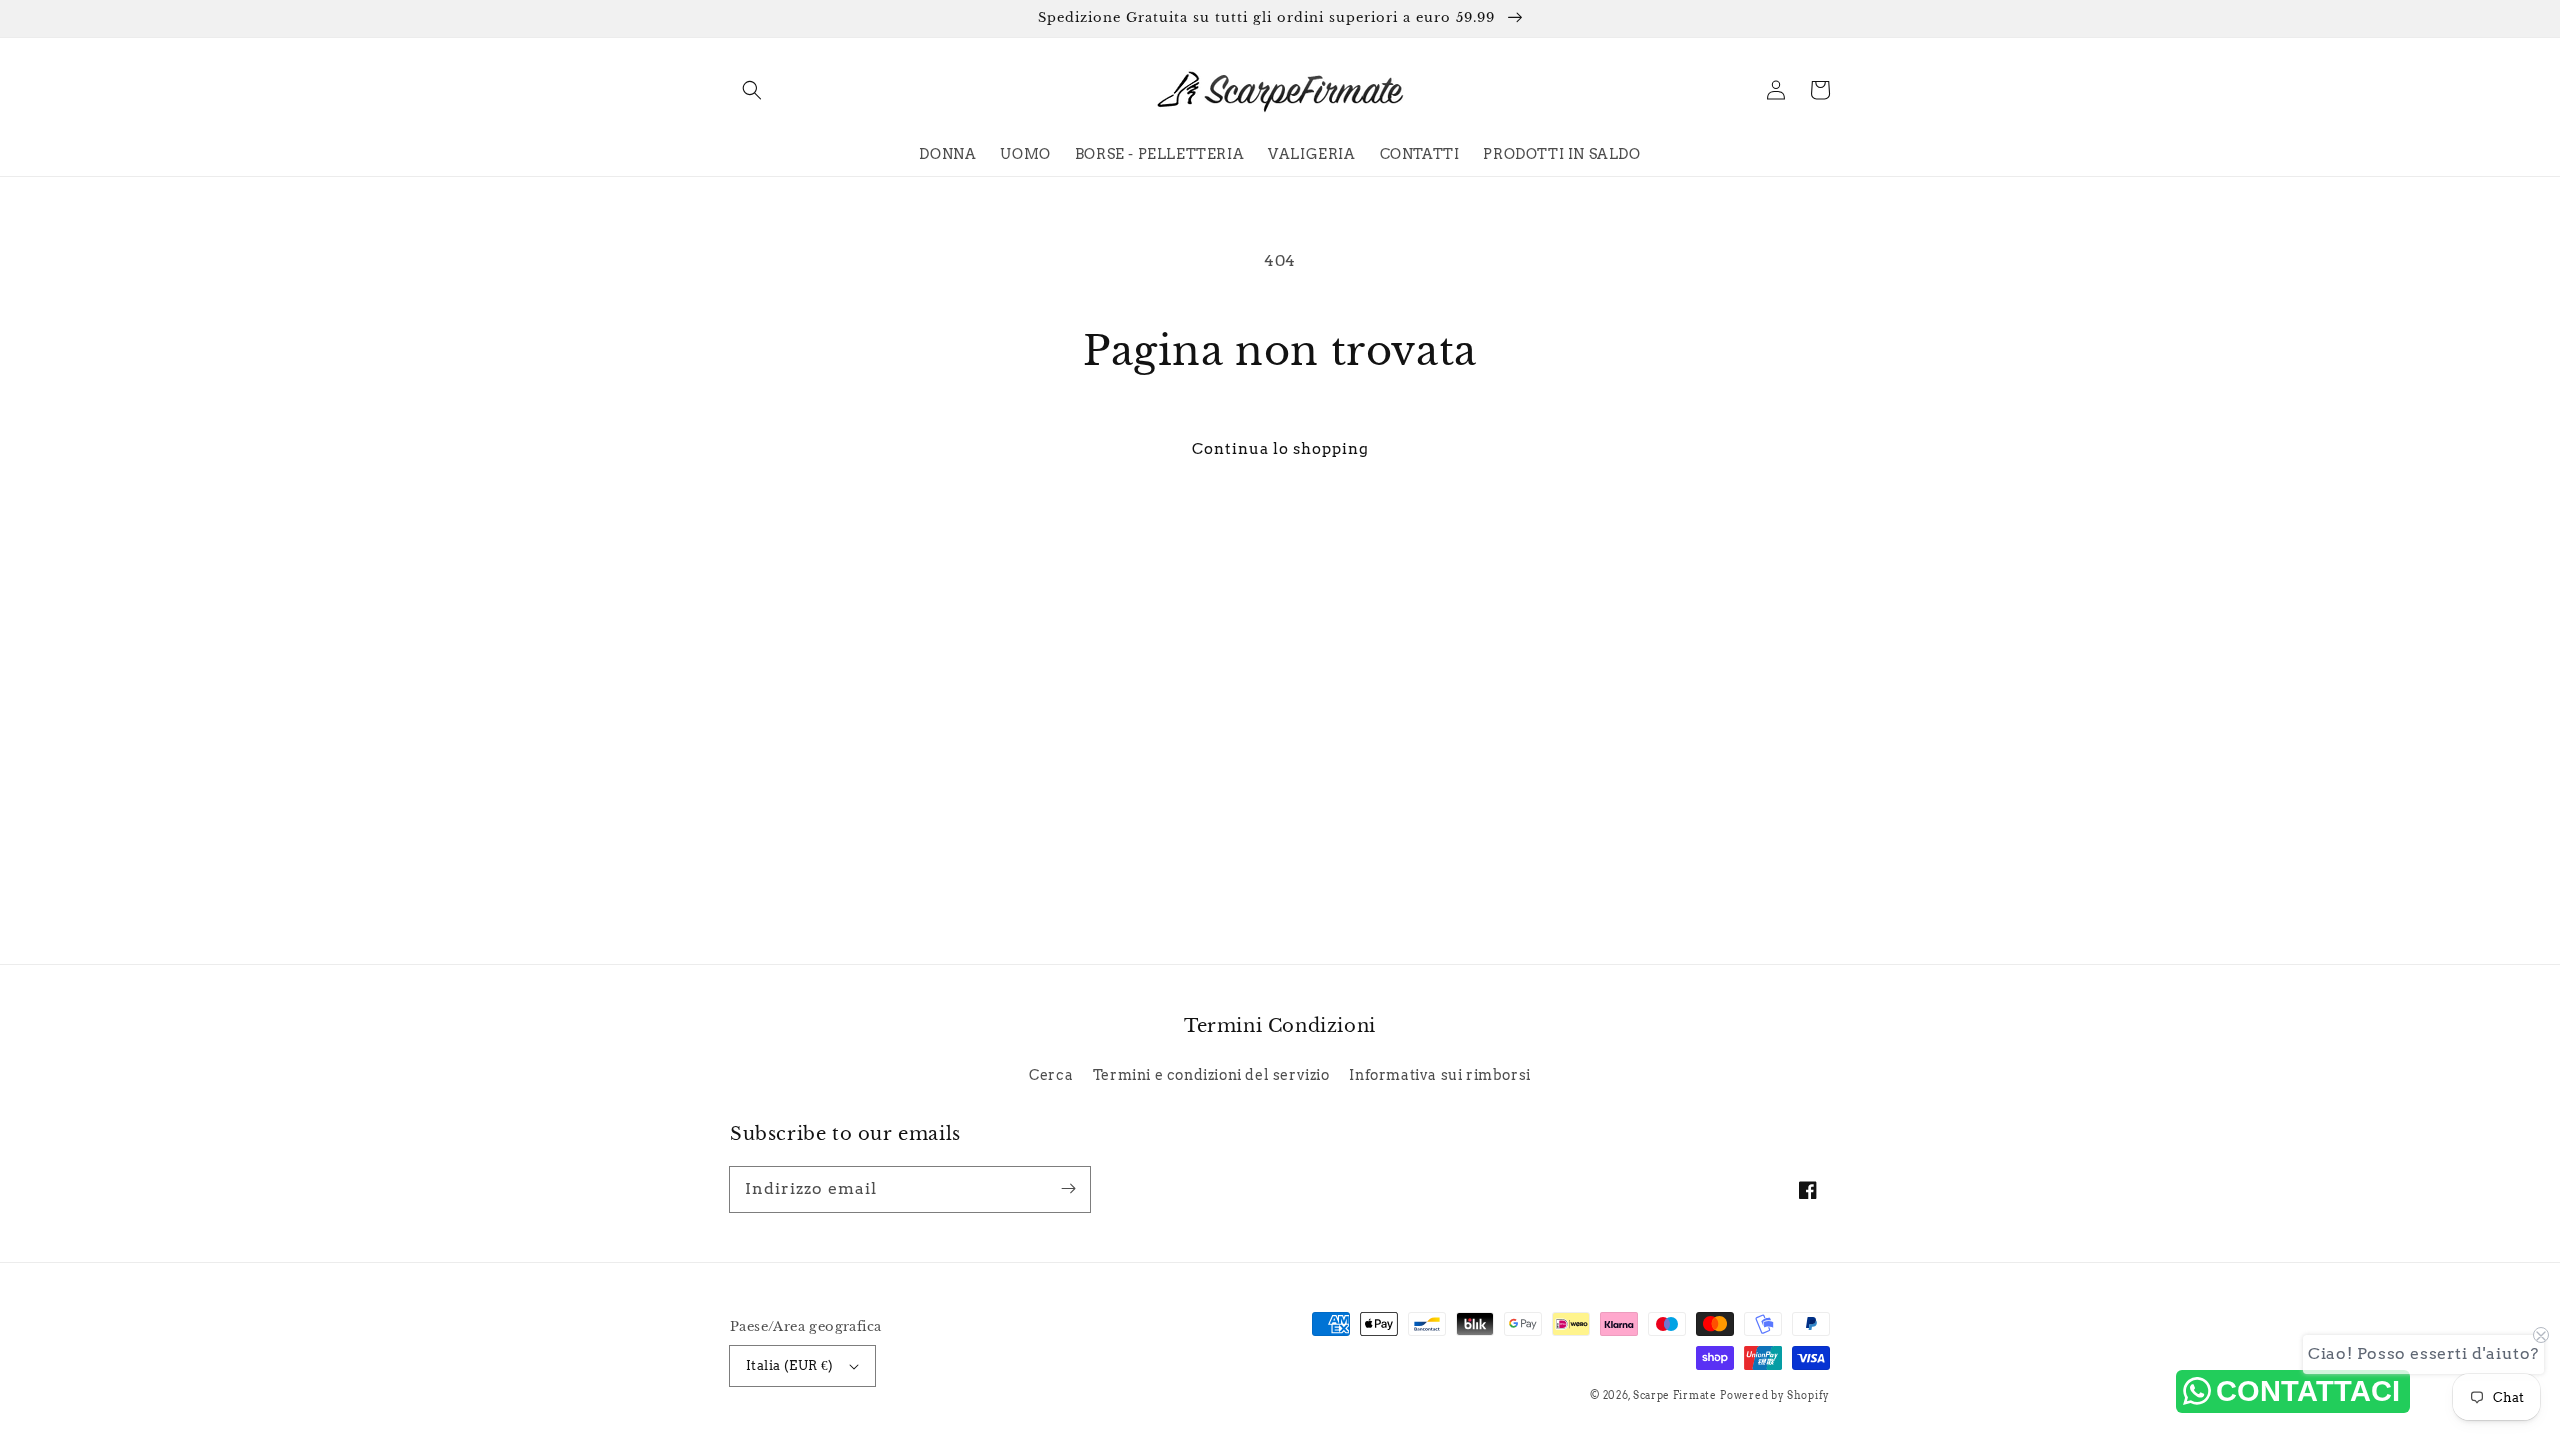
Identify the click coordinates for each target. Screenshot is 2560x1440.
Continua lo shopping (1280, 449)
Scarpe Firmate (1675, 1395)
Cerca (1051, 1075)
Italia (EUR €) (790, 1365)
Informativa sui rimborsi (1439, 1075)
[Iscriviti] (1068, 1189)
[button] (752, 90)
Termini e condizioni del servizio (1211, 1075)
